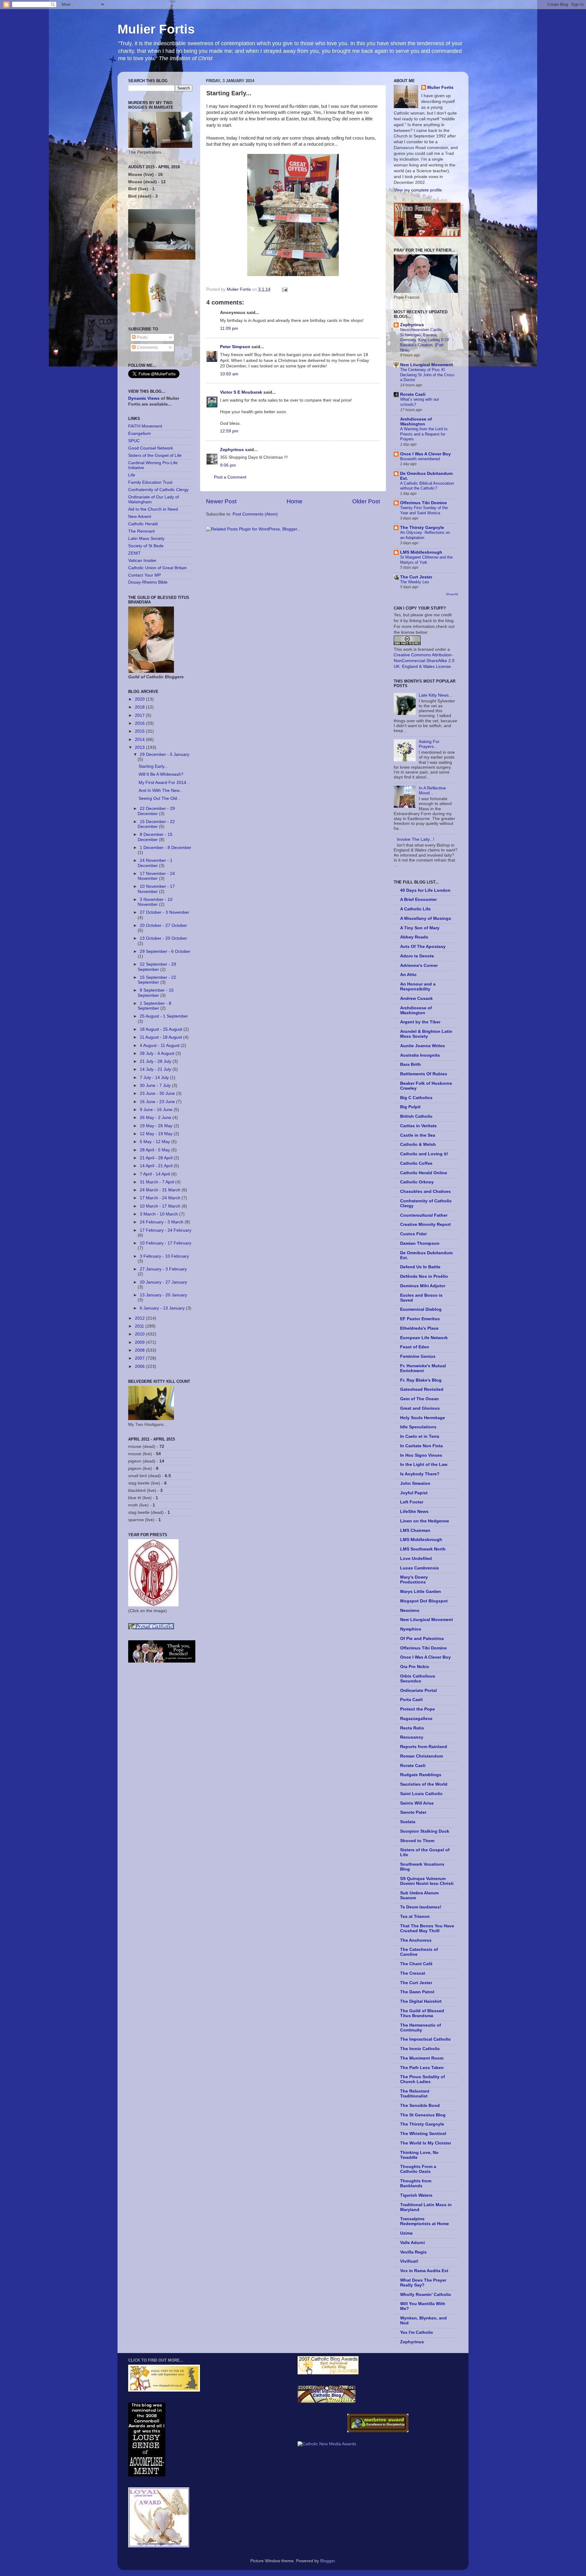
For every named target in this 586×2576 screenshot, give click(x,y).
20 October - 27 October (163, 925)
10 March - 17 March (161, 1206)
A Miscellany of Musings (426, 918)
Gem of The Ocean (420, 1399)
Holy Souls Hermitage (423, 1418)
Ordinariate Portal (418, 1691)
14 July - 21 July (156, 1069)
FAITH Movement (145, 426)
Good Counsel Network (151, 448)
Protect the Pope (418, 1709)
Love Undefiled (416, 1559)
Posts (141, 337)
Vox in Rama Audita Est (424, 2271)
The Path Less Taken (422, 2068)
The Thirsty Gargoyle (422, 528)
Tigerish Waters (416, 2195)
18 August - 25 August (162, 1029)
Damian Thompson (420, 1243)
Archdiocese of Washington (416, 422)
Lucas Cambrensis (420, 1568)
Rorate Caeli (413, 394)
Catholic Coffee (416, 1163)
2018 (140, 707)
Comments (147, 347)
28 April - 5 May (156, 1150)
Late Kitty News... (436, 695)
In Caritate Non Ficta (421, 1446)
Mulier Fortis (156, 29)
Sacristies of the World (424, 1784)
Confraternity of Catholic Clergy (158, 490)
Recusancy (412, 1737)
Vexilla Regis (413, 2252)
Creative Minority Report (425, 1224)
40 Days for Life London (425, 890)
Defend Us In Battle (420, 1267)
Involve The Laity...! (416, 839)
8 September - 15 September (156, 993)
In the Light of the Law (424, 1465)
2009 (140, 1342)
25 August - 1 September (164, 1016)
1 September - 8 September (154, 1006)
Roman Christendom (421, 1756)
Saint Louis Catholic (421, 1794)
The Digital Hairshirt (421, 2001)
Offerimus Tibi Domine (423, 503)
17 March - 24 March (161, 1198)
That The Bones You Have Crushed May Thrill (427, 1928)
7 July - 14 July (155, 1078)
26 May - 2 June (156, 1118)
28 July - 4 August (158, 1053)
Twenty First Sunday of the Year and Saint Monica (424, 510)
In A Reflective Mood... (432, 791)
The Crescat (413, 1973)
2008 (140, 1350)
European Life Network (424, 1338)
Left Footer (412, 1502)
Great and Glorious (420, 1408)
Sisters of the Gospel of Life (155, 455)
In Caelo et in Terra (420, 1436)
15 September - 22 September (157, 980)
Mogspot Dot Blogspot (424, 1601)
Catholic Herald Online (424, 1173)
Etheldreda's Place (419, 1328)
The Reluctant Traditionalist (415, 2094)
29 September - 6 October (165, 951)
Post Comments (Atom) (255, 514)
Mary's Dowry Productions (414, 1580)
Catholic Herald (143, 524)
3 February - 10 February (164, 1256)
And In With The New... (161, 791)
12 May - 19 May (157, 1134)
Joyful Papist (414, 1493)
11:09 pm (229, 328)
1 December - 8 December (166, 848)
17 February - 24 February (166, 1230)
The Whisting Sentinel (423, 2134)
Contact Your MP (145, 575)
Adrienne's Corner (419, 966)
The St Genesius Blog (423, 2115)
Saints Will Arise (417, 1803)
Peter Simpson (235, 347)
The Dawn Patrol (417, 1992)
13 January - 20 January (163, 1295)
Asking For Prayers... (429, 744)
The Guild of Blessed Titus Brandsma (422, 2013)
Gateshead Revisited (422, 1389)
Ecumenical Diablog (421, 1309)
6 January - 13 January (163, 1308)
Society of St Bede (146, 546)
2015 (140, 731)
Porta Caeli (411, 1700)
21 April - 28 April (157, 1158)
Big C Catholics (416, 1098)
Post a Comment (230, 477)
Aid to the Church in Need (153, 509)
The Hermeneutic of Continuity (421, 2028)
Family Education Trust (150, 482)
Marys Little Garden (421, 1592)
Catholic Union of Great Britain (157, 568)
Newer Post (221, 501)
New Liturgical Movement (427, 365)
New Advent (140, 517)
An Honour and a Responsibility (418, 987)
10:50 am (229, 374)
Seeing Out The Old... (160, 798)
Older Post (366, 501)
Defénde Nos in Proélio (424, 1276)
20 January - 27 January (163, 1282)
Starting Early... (153, 766)
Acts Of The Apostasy (423, 947)
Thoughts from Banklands (416, 2183)
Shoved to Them (417, 1841)
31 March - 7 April (157, 1182)
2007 (140, 1358)
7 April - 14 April (156, 1174)
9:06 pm (228, 465)
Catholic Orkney (417, 1182)
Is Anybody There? (420, 1474)
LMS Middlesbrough (421, 552)
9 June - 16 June (157, 1110)
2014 (140, 740)
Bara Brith (411, 1064)
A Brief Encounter (418, 900)
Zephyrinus (232, 450)
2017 (140, 715)
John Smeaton (415, 1483)
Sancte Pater (413, 1812)
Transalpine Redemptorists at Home (425, 2221)
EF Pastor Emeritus (420, 1319)
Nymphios (411, 1629)
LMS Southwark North (423, 1549)
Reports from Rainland (424, 1747)
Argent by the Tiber (420, 1022)
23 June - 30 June (158, 1093)
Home (295, 501)
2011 (140, 1326)
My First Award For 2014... (164, 783)
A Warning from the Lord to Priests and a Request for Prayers (424, 434)
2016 (140, 723)
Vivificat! (409, 2261)
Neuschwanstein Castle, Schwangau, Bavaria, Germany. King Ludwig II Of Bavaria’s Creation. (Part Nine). (425, 340)
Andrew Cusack (416, 998)
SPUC (134, 441)
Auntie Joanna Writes (423, 1046)
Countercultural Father (424, 1215)
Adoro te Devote (417, 956)
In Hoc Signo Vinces (421, 1455)
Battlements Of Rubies (424, 1074)
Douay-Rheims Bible (148, 582)
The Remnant (141, 531)
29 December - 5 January (165, 754)
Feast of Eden (415, 1347)
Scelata (408, 1822)
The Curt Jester (416, 577)
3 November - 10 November (155, 902)
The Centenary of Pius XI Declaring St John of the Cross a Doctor (427, 375)
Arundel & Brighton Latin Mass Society (426, 1034)
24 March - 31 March (161, 1190)
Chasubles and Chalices (425, 1191)
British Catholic (416, 1116)
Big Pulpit (410, 1107)
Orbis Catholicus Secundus (418, 1679)
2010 (140, 1334)
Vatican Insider (142, 561)
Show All (452, 594)
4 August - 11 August (160, 1046)
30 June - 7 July (156, 1086)
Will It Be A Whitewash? (161, 774)
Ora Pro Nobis (415, 1667)
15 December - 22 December (156, 824)
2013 (140, 747)
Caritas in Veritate (418, 1126)
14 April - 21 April (157, 1166)
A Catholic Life (415, 909)
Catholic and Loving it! (424, 1154)
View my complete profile (418, 190)
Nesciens (410, 1610)
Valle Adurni (412, 2243)
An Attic (408, 975)
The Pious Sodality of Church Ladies (423, 2079)
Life (132, 475)
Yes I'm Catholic (417, 2332)
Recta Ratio (412, 1728)
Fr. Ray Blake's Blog (421, 1380)
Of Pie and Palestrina (422, 1639)
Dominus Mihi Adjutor (423, 1286)
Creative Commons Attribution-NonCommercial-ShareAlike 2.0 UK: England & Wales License (424, 661)
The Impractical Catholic (425, 2039)
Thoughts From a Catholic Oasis (418, 2169)
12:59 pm (229, 431)
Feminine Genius (418, 1356)
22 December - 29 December (156, 811)
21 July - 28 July (156, 1061)
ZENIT (134, 553)
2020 (140, 699)
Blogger (327, 2561)
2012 (140, 1318)
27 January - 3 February (163, 1269)
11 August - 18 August (161, 1037)
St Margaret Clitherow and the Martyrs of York (426, 560)
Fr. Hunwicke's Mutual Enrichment (423, 1368)
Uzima (406, 2233)
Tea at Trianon (415, 1917)
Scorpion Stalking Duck (425, 1831)
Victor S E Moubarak (241, 392)
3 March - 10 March (159, 1214)
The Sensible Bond (420, 2106)
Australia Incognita (420, 1055)
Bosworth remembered (420, 459)
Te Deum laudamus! (421, 1907)
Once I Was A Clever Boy (425, 454)
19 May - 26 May (157, 1126)
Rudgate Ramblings (421, 1775)
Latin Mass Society (146, 539)
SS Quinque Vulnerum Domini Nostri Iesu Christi (427, 1881)
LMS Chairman (415, 1530)
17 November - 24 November (156, 876)
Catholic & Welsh (418, 1144)
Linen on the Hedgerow (425, 1521)
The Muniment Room (422, 2058)
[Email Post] (284, 289)
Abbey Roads (414, 937)
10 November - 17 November (156, 889)
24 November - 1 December (155, 863)
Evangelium (139, 434)
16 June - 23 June (158, 1102)
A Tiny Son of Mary (420, 928)
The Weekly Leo (414, 582)
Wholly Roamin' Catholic (426, 2295)
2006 (140, 1366)
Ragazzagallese (416, 1719)
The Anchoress (416, 1940)
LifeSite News (414, 1512)
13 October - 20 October (163, 938)
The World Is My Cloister (426, 2143)
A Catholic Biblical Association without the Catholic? (427, 486)
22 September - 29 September (157, 967)
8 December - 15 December (155, 837)
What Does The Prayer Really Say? (423, 2283)
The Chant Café (416, 1964)
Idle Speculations (418, 1427)
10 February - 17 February (166, 1243)
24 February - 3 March (162, 1222)
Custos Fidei (413, 1234)
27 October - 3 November (165, 912)
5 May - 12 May (156, 1142)
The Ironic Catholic (420, 2049)
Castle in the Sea (418, 1135)
